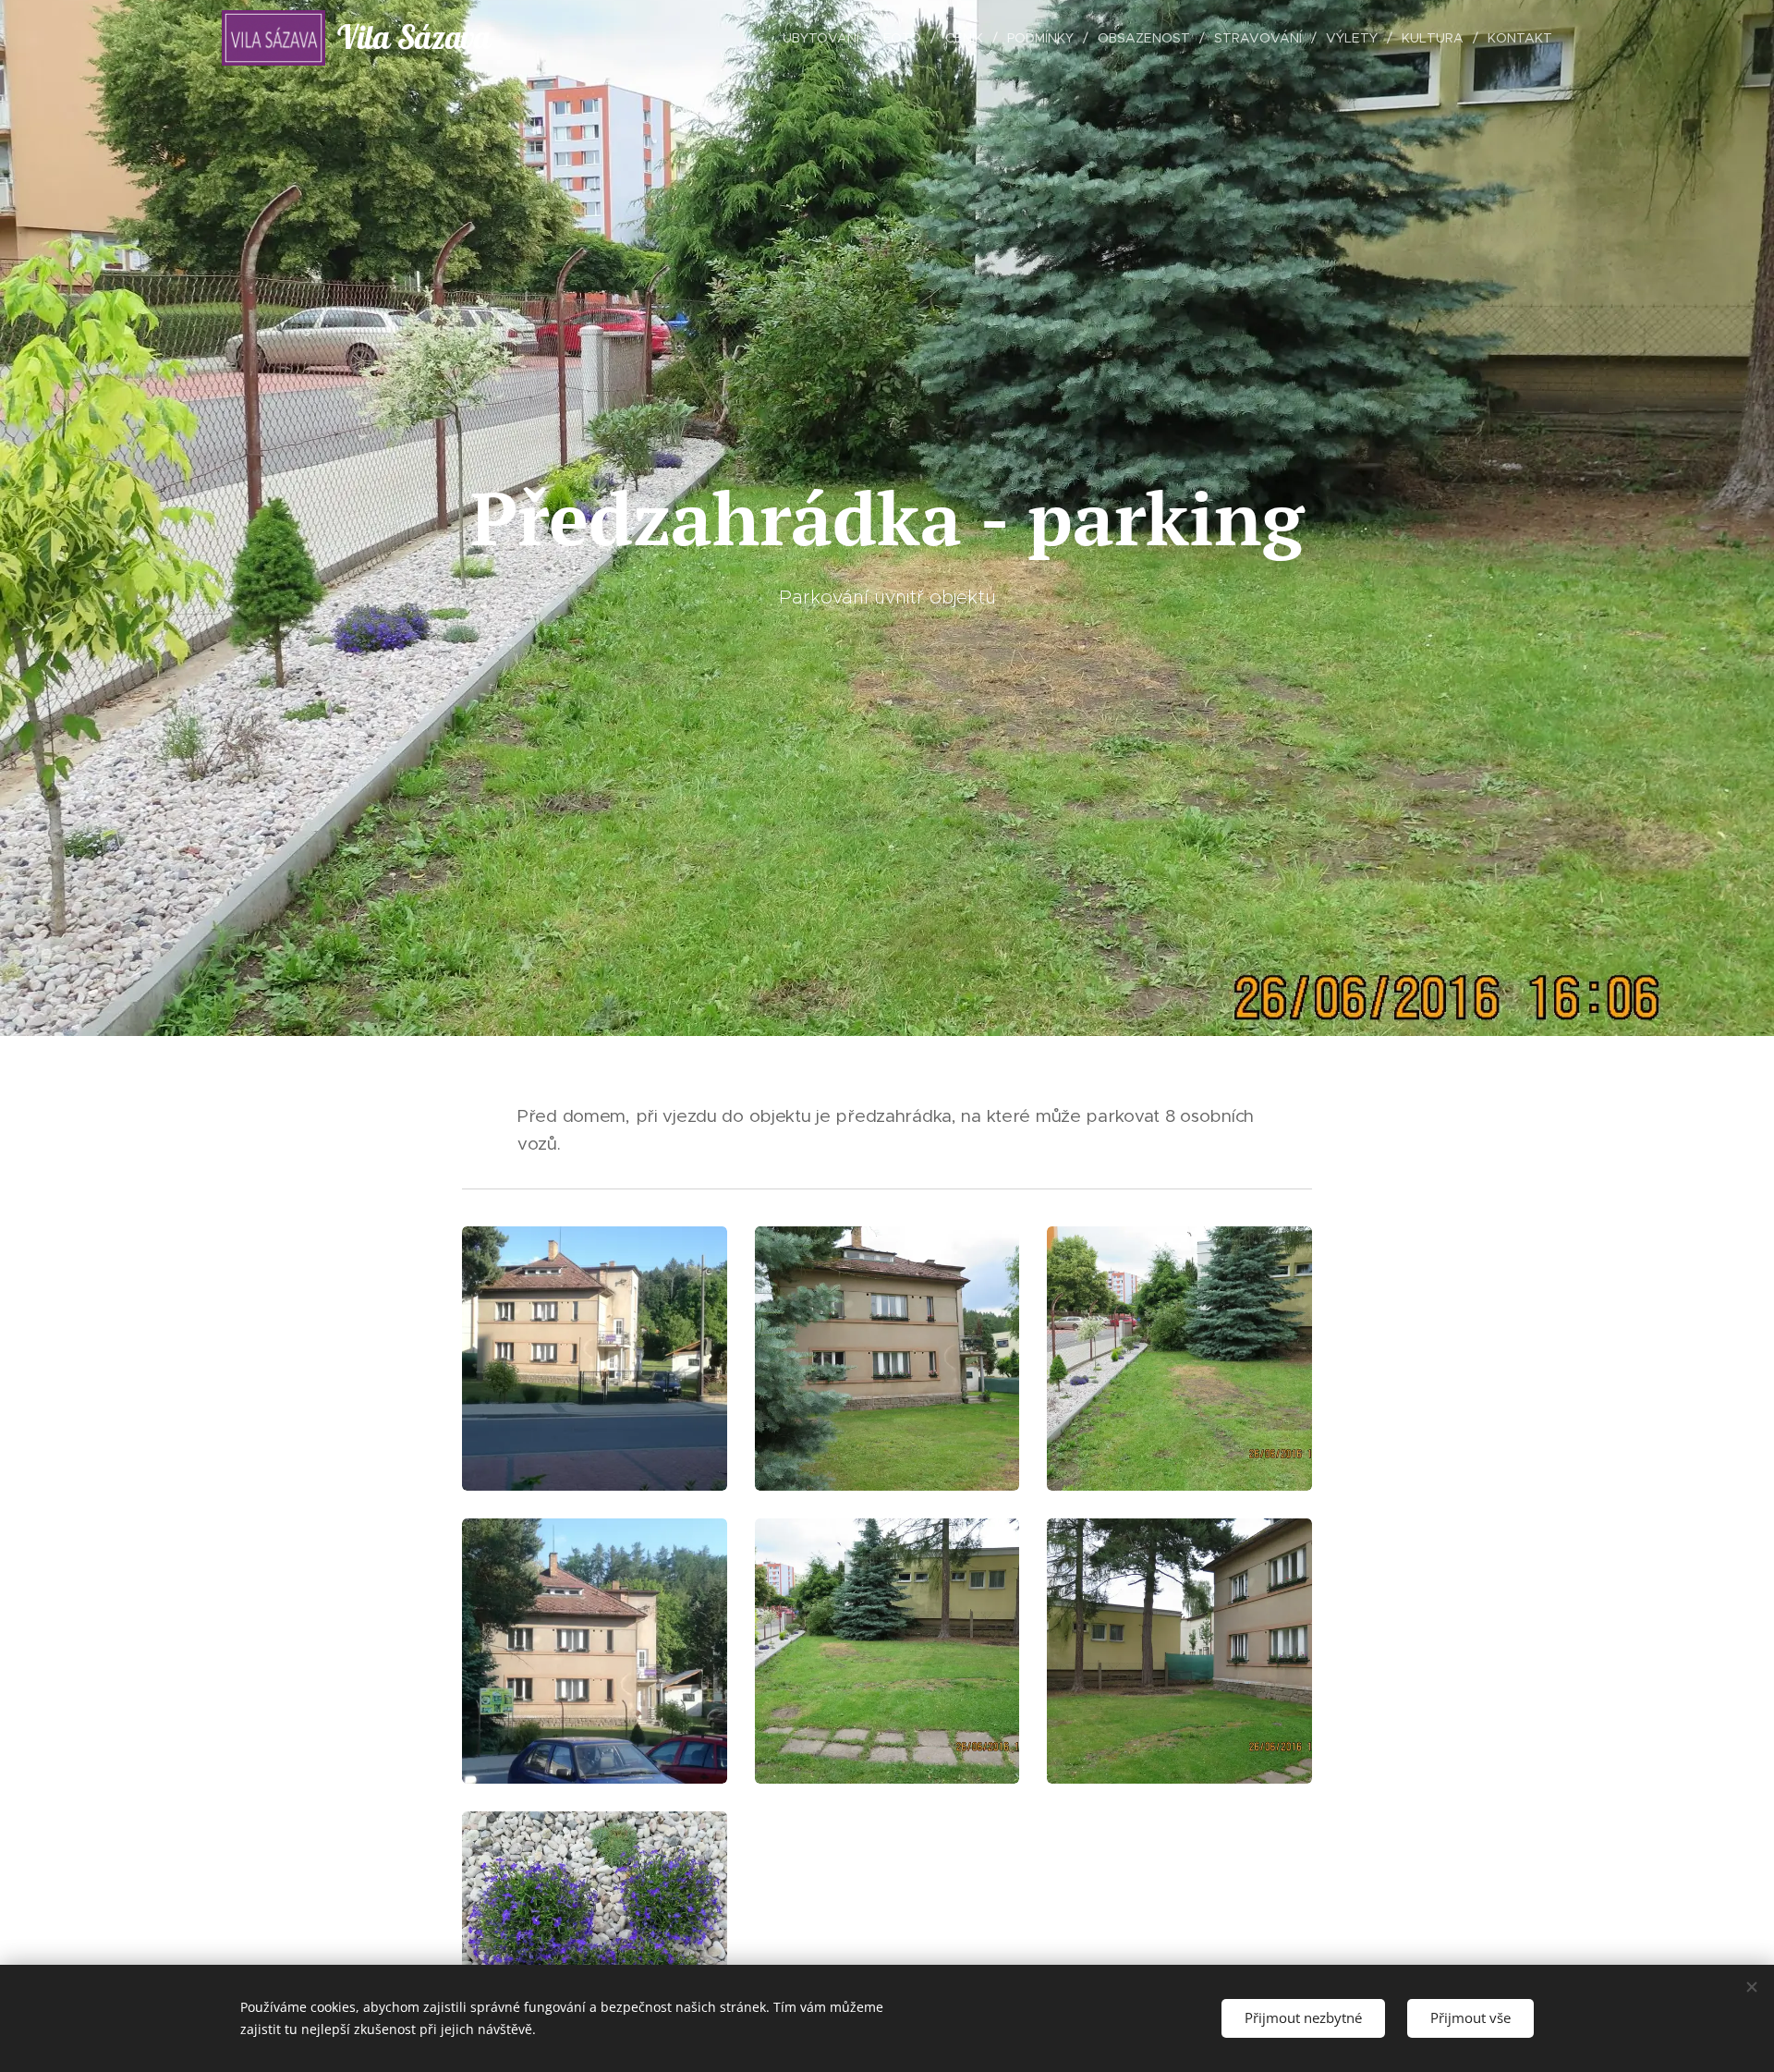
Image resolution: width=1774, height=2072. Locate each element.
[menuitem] (826, 38)
